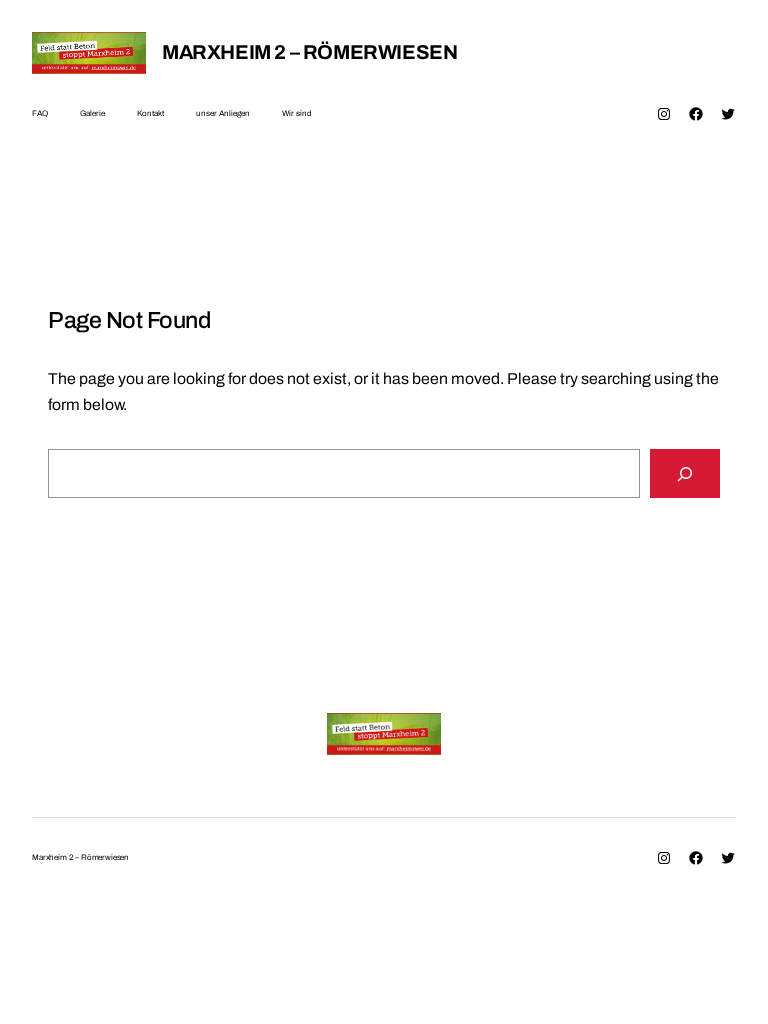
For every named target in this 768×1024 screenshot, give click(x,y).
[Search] (685, 473)
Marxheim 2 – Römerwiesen (309, 52)
